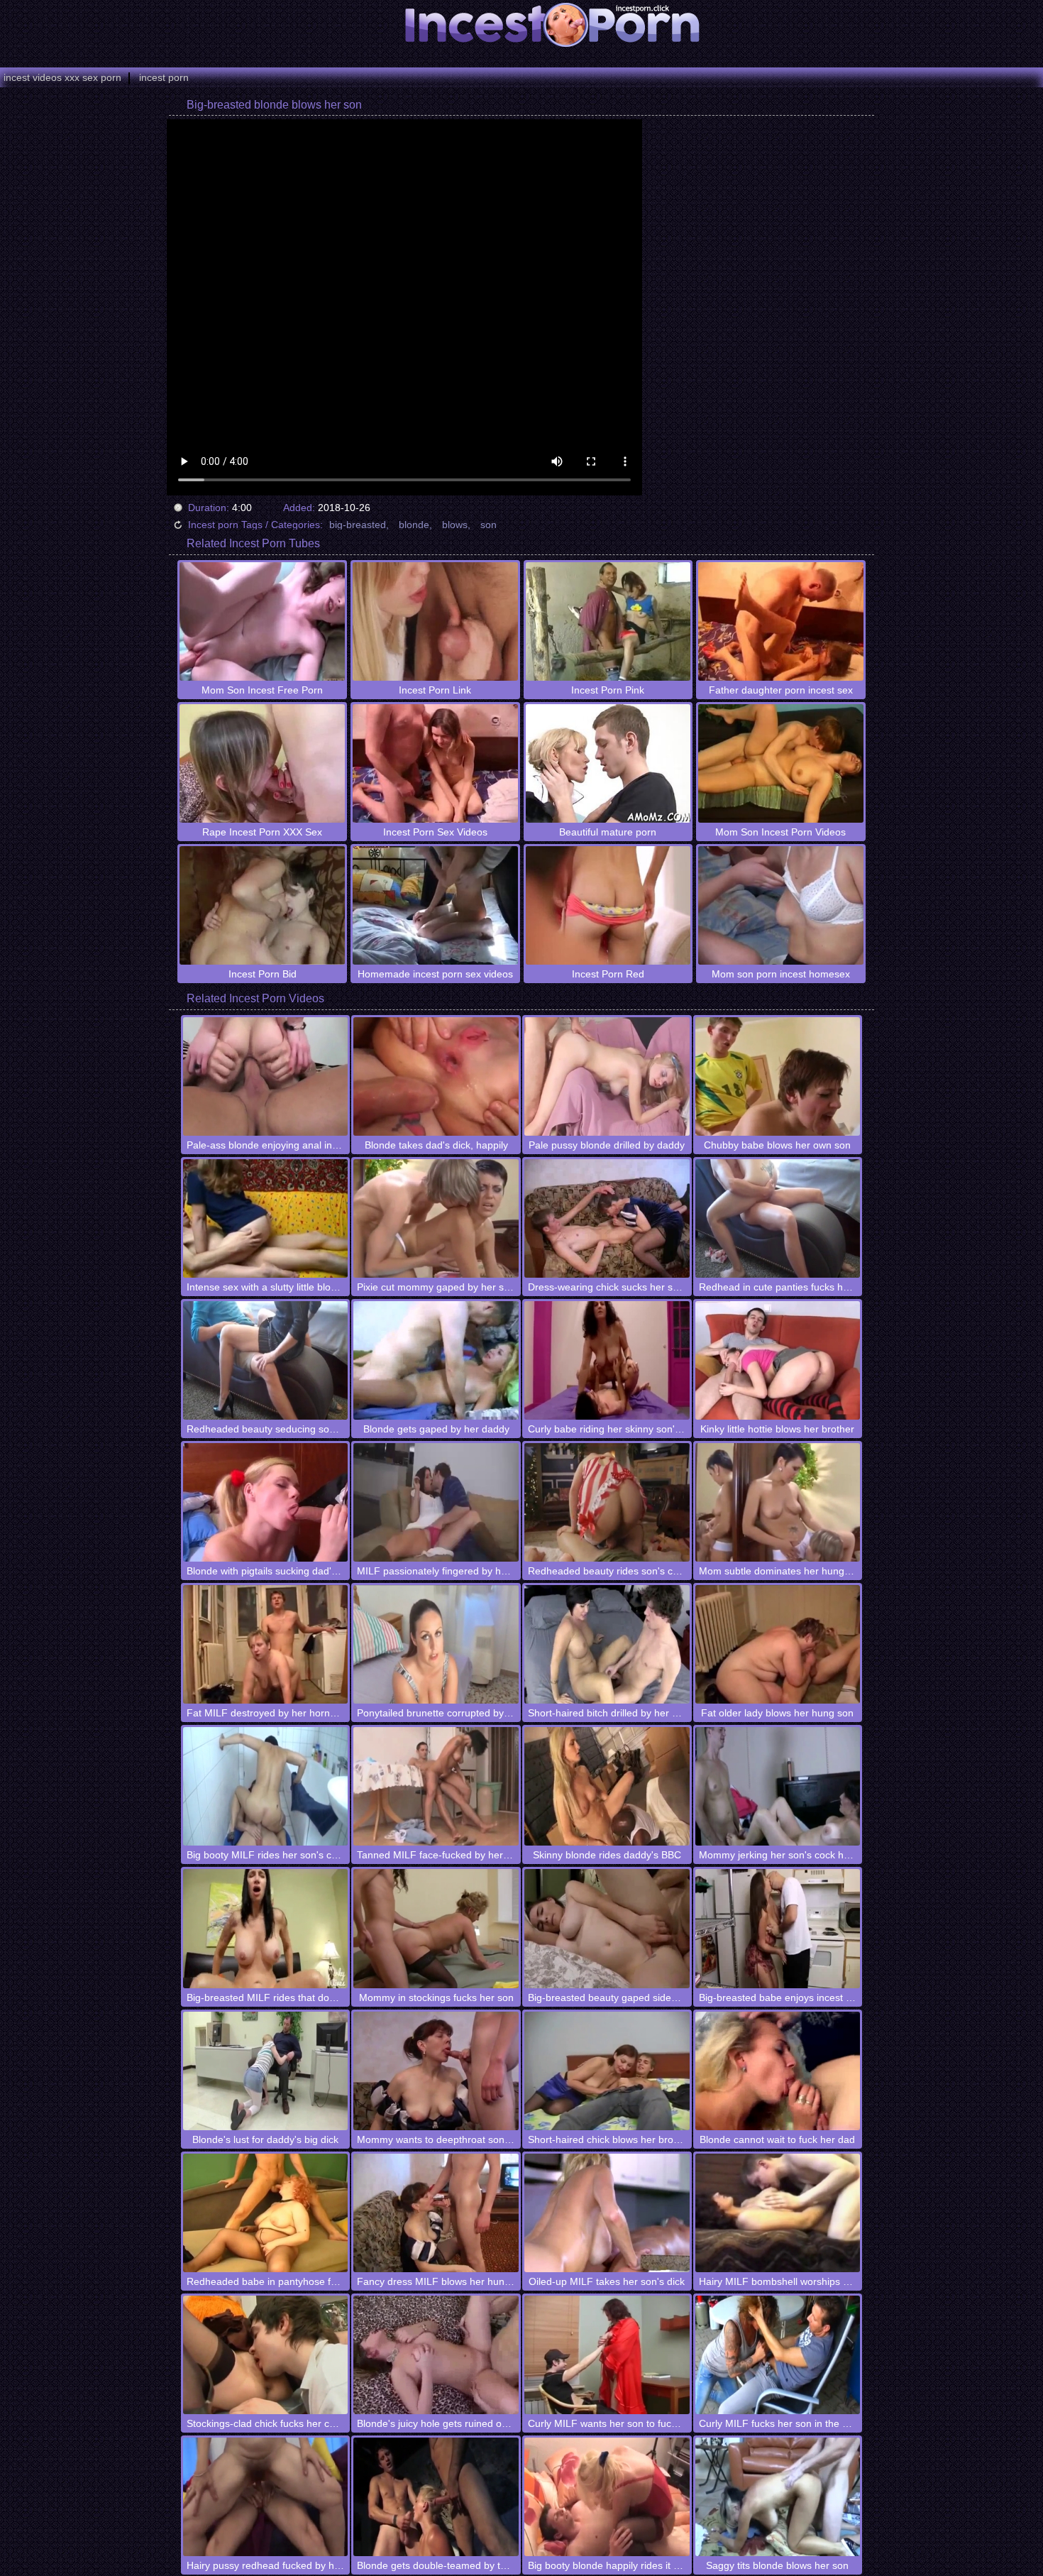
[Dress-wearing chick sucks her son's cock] (607, 1218)
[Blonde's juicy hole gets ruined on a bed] (436, 2355)
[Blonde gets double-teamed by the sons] (436, 2497)
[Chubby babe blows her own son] (778, 1076)
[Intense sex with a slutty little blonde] (266, 1218)
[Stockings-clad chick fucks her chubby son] (266, 2355)
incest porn (164, 77)
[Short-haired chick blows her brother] (607, 2071)
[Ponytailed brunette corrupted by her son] (436, 1644)
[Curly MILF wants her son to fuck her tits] (607, 2355)
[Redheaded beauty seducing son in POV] (266, 1360)
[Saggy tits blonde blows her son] (778, 2497)
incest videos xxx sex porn (62, 77)
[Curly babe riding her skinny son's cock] (607, 1360)
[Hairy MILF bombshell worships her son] (778, 2213)
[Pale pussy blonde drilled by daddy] (607, 1076)
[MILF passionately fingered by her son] (436, 1502)
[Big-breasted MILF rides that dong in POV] (266, 1928)
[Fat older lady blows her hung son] (778, 1644)
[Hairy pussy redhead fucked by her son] (266, 2497)
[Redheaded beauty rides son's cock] (607, 1502)
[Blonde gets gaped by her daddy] (436, 1360)
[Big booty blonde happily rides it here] (607, 2497)
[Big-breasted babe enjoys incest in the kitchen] (778, 1928)
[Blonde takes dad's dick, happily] (436, 1076)
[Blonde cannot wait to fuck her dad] (778, 2071)
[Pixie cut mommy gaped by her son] (436, 1218)
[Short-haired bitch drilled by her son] (607, 1644)
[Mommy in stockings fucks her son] (436, 1928)
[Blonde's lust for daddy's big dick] (266, 2071)
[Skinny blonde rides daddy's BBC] (607, 1786)
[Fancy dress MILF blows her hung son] (436, 2213)
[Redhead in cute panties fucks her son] (778, 1218)
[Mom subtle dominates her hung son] (778, 1502)
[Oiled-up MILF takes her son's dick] (607, 2213)
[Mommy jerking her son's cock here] (778, 1786)
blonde (414, 525)
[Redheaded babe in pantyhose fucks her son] (266, 2213)
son (489, 525)
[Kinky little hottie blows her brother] (778, 1360)
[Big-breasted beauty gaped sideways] (607, 1928)
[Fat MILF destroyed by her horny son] (266, 1644)
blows (455, 525)
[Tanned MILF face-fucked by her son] (436, 1786)
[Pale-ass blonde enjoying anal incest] (266, 1076)
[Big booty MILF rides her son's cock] (266, 1786)
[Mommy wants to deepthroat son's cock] (436, 2071)
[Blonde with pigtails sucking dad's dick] (266, 1502)
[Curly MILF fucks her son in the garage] (778, 2355)
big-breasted (358, 525)
